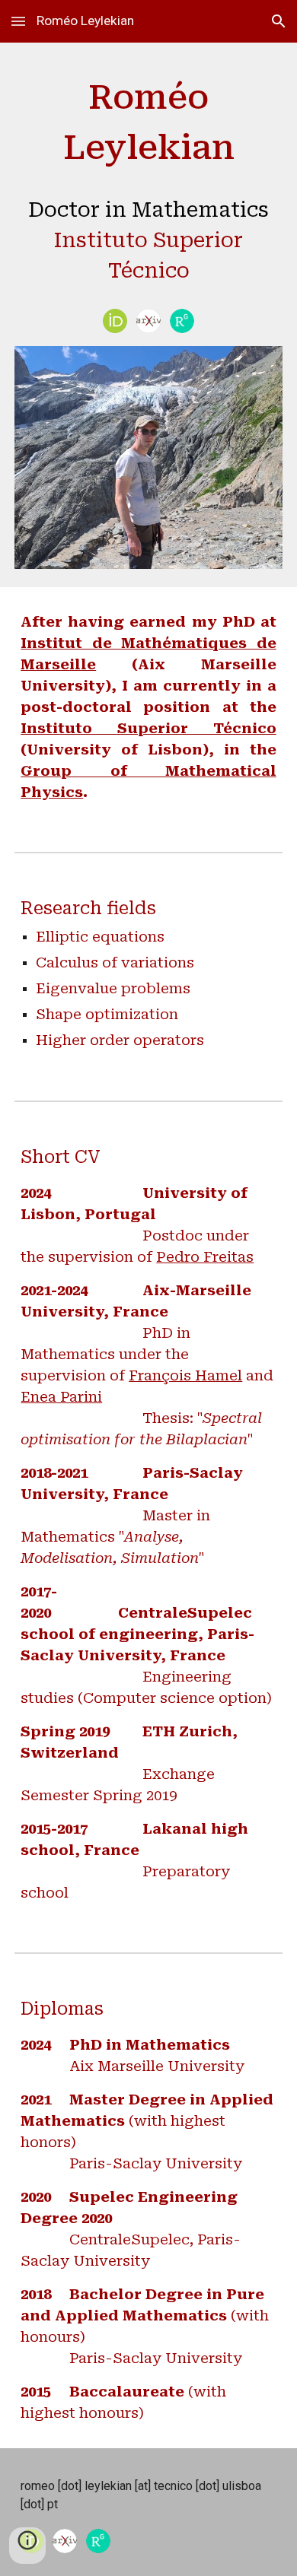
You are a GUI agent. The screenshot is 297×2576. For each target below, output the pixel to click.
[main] (148, 183)
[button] (18, 21)
